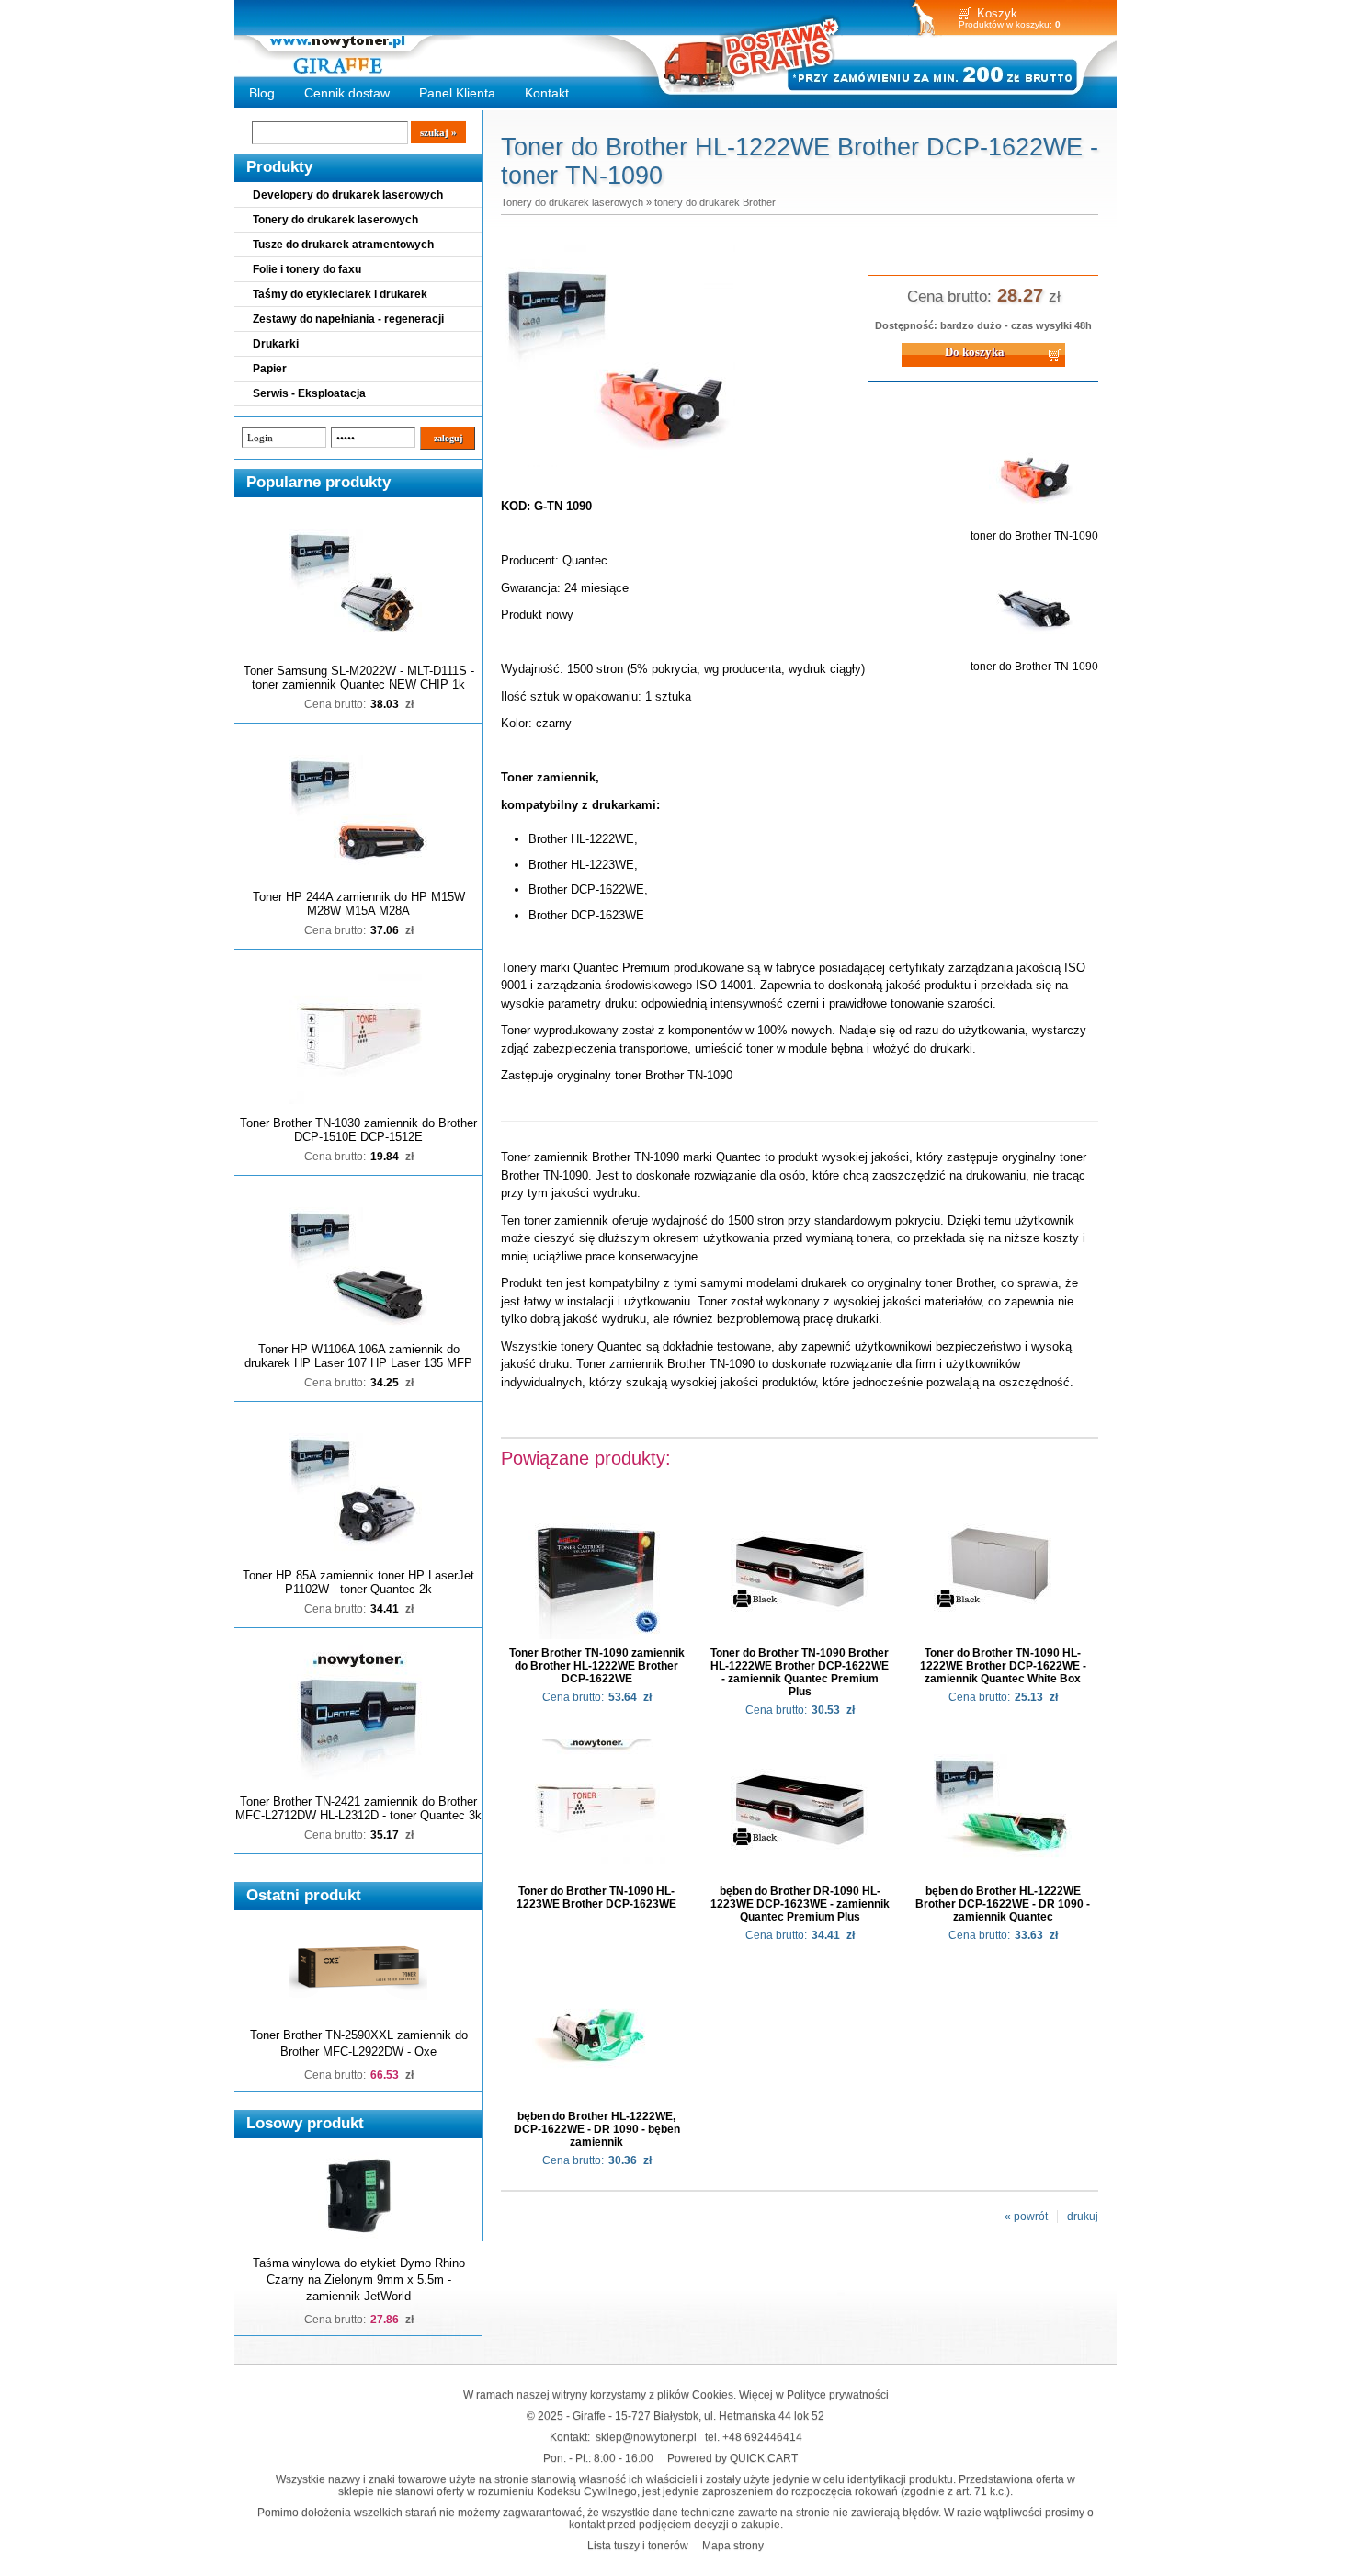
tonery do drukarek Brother (715, 202)
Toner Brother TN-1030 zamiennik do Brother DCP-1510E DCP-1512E (358, 1130)
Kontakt (547, 93)
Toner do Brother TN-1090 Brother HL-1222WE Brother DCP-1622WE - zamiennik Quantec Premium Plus (800, 1672)
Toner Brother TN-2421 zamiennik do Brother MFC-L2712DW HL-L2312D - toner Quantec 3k (358, 1808)
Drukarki (276, 344)
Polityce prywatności (838, 2394)
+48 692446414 (762, 2437)
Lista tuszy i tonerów (638, 2545)
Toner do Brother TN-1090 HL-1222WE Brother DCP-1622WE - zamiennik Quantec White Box (1003, 1666)
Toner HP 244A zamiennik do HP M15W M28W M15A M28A (359, 904)
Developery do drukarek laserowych (348, 195)
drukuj (1083, 2217)
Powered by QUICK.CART (732, 2458)
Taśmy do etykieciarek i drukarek (340, 294)
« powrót (1026, 2217)
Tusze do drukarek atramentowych (343, 245)
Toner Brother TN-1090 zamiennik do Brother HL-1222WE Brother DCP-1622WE (597, 1666)
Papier (270, 369)
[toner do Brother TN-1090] (1035, 523)
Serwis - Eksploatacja (309, 393)
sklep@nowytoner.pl (646, 2437)
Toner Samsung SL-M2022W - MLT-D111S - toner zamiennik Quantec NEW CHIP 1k (359, 678)
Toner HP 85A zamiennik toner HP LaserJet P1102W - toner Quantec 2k (358, 1582)
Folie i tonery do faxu (307, 269)
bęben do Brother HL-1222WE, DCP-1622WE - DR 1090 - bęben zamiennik (597, 2129)
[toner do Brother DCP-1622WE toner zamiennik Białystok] (620, 468)
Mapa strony (733, 2545)
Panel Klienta (457, 93)
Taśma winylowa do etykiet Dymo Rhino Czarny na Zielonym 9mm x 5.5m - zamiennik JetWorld (359, 2280)
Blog (262, 93)
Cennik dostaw (347, 93)
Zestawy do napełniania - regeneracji (348, 319)
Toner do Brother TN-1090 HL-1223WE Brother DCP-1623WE (596, 1898)
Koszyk (997, 13)
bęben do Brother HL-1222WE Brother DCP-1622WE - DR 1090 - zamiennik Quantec (1003, 1904)
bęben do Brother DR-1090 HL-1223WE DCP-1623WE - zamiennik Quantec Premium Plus (800, 1904)
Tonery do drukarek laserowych (335, 220)
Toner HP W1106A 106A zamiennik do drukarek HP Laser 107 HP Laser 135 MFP (358, 1356)
